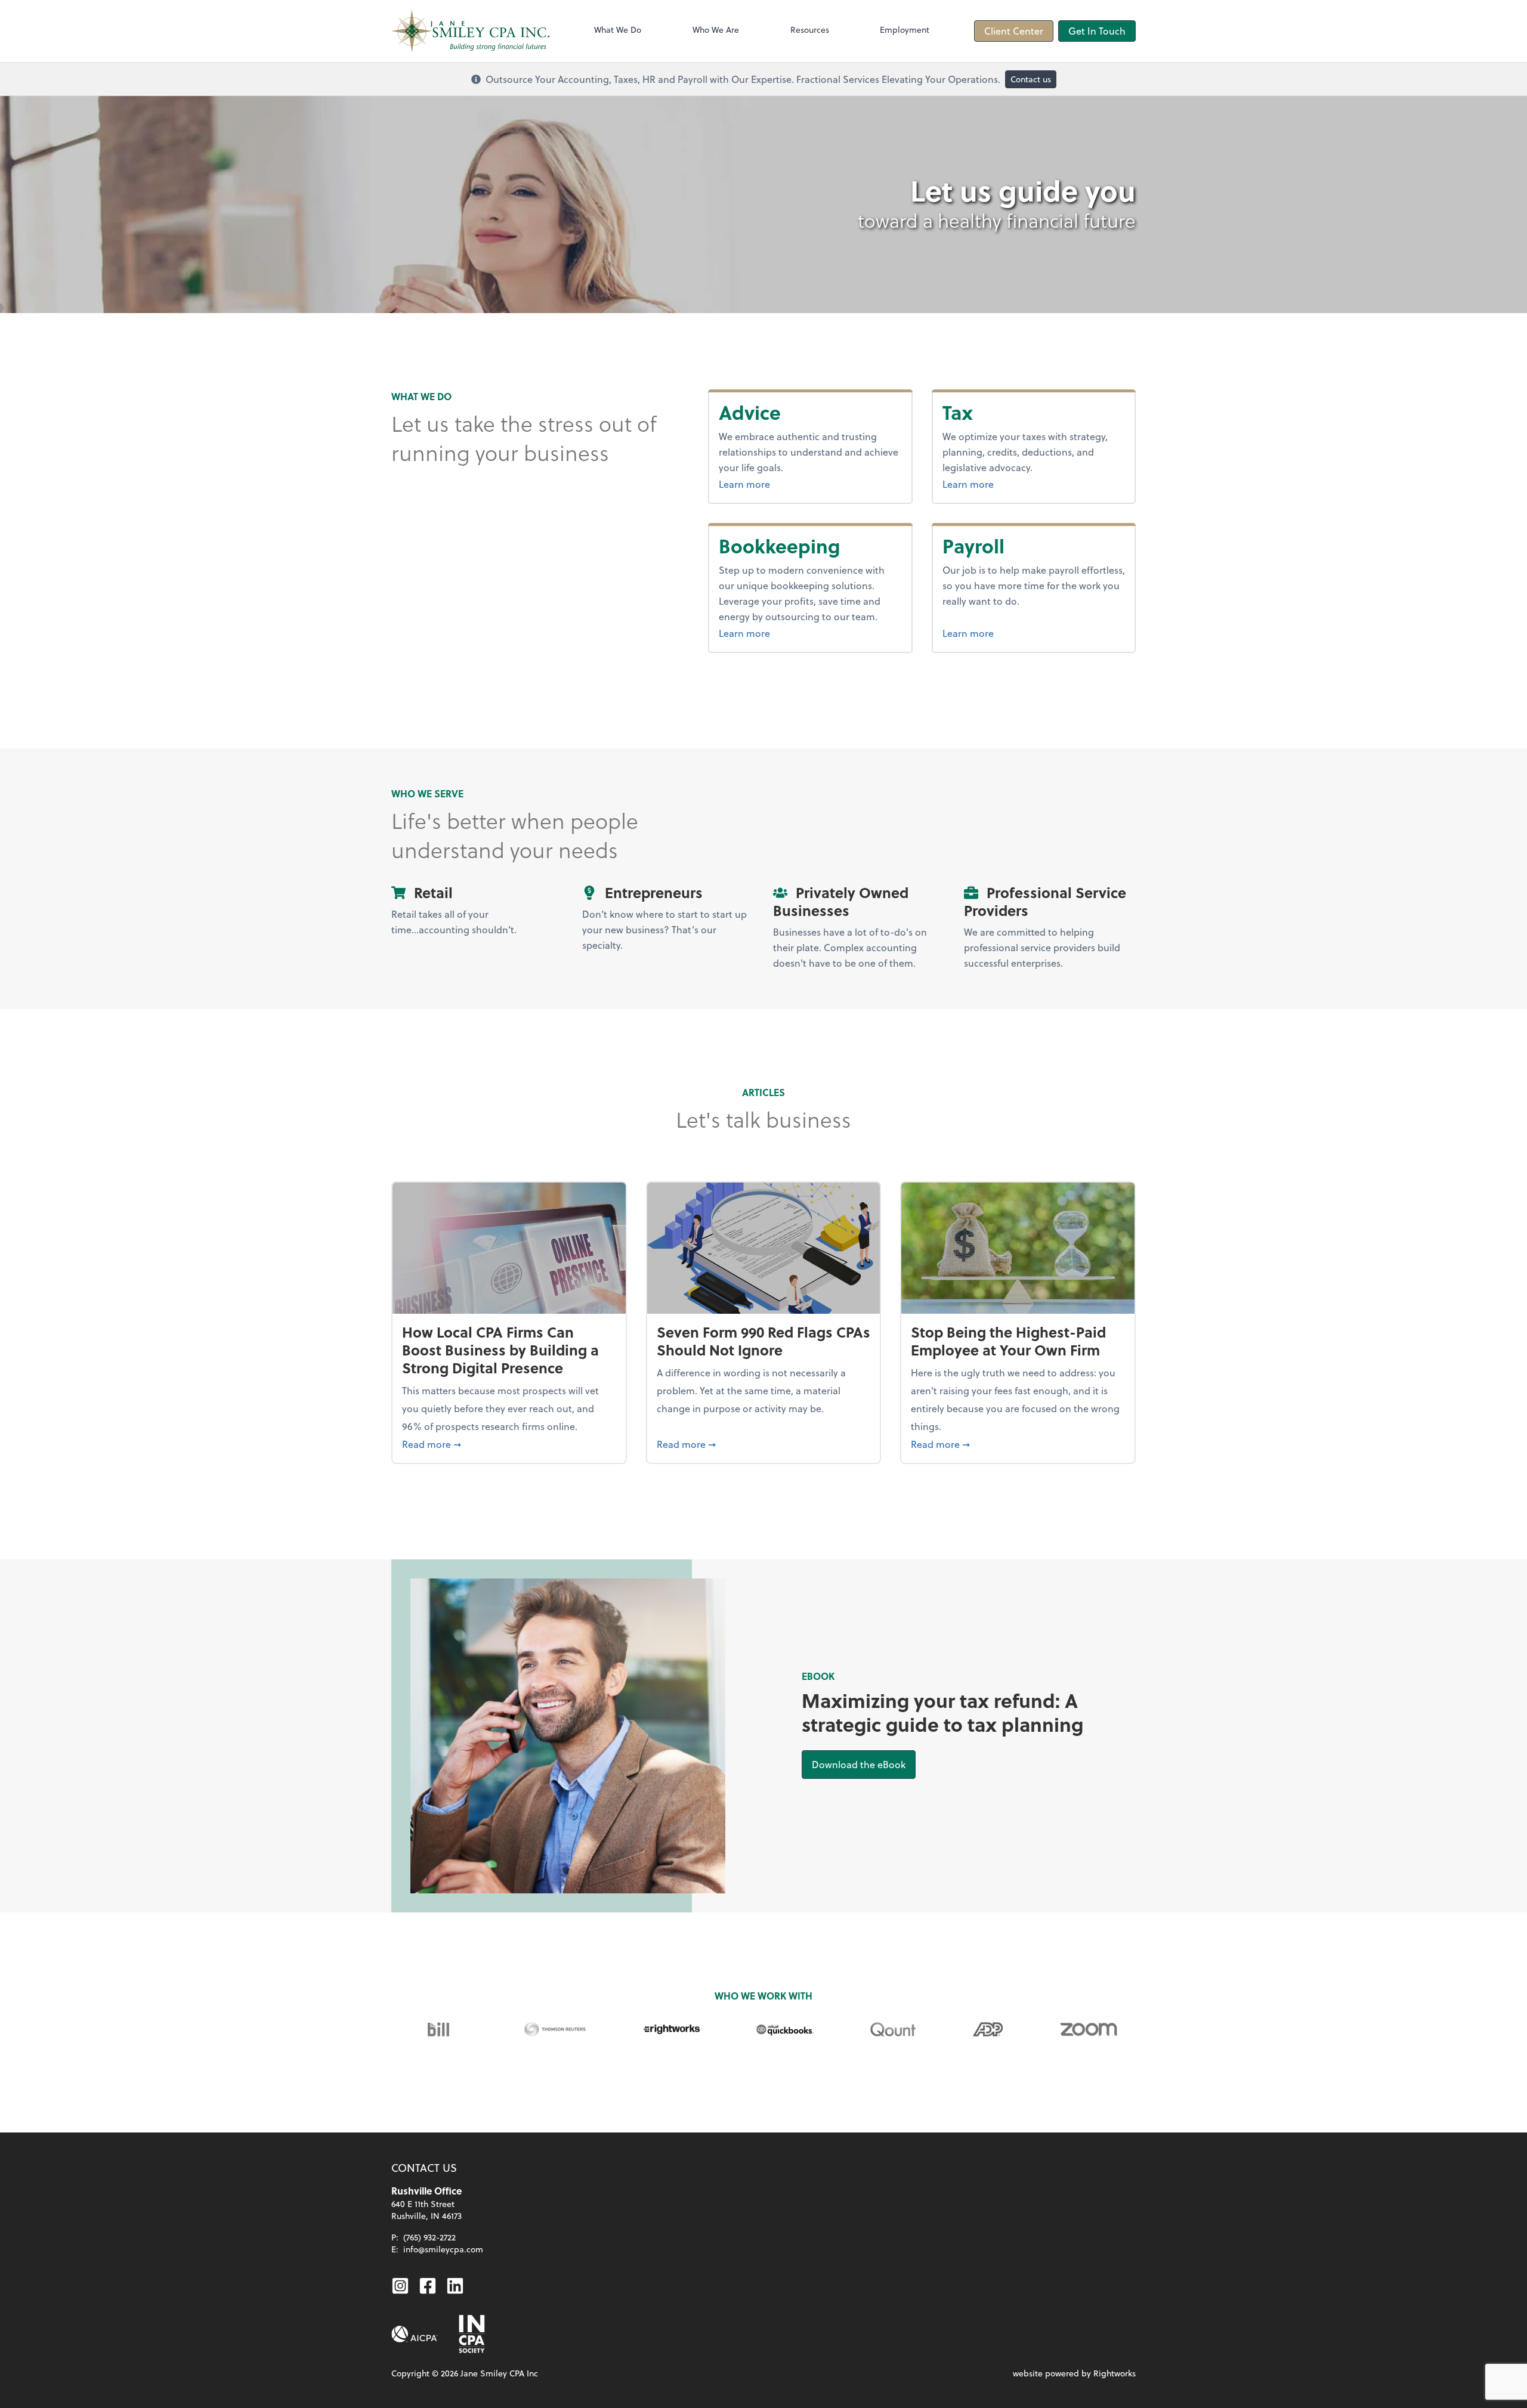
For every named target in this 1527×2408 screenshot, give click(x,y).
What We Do (618, 30)
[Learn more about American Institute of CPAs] (415, 2334)
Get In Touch (1097, 31)
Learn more (774, 484)
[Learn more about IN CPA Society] (471, 2334)
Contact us (1031, 79)
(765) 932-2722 (429, 2237)
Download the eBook (864, 1764)
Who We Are (716, 30)
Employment (905, 30)
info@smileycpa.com (443, 2249)
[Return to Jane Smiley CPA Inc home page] (470, 31)
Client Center (1014, 31)
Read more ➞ (509, 1444)
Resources (810, 30)
